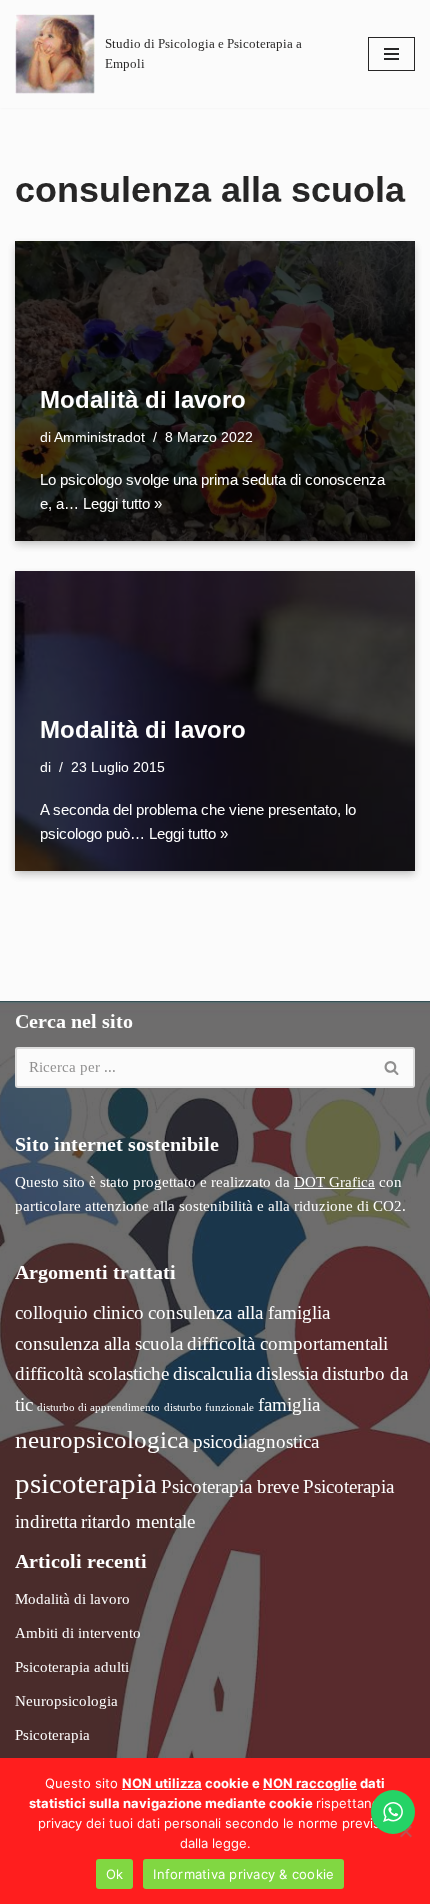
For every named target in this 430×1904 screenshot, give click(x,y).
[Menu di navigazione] (391, 54)
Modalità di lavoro (143, 399)
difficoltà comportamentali (287, 1343)
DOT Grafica (334, 1182)
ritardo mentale (138, 1521)
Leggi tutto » (122, 503)
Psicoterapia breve (230, 1486)
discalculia (212, 1373)
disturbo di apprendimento (98, 1407)
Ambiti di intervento (78, 1633)
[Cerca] (392, 1067)
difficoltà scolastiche (92, 1373)
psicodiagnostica (256, 1441)
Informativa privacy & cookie (243, 1874)
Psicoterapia (52, 1735)
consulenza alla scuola (99, 1343)
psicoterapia (86, 1483)
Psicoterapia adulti (72, 1667)
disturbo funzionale (209, 1407)
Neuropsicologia (66, 1701)
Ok (115, 1874)
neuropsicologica (102, 1439)
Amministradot (99, 437)
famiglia (289, 1404)
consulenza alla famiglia (239, 1312)
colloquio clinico (79, 1312)
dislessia (287, 1373)
